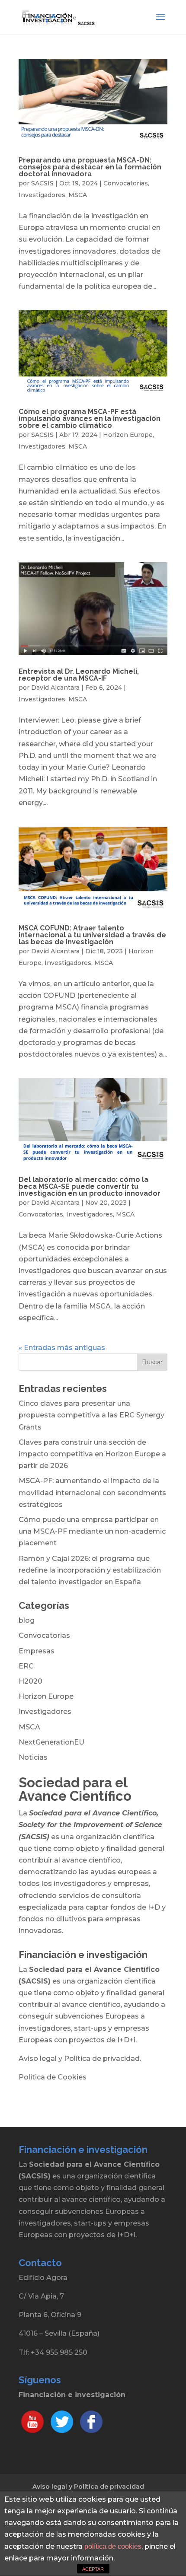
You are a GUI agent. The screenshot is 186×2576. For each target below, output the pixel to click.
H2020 (30, 1681)
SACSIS (42, 183)
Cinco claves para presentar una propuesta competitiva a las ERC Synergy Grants (91, 1415)
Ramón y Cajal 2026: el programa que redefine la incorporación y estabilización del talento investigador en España (90, 1570)
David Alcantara (55, 688)
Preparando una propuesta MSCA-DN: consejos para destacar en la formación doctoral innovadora (90, 167)
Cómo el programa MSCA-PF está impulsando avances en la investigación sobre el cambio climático (90, 419)
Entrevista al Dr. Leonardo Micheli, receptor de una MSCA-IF (79, 675)
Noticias (33, 1757)
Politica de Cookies (53, 2077)
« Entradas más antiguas (62, 1348)
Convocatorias (126, 183)
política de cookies (113, 2546)
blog (27, 1620)
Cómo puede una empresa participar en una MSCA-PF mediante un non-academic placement (92, 1531)
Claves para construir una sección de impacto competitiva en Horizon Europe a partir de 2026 (92, 1454)
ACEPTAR (93, 2569)
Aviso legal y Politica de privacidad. (80, 2059)
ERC (26, 1666)
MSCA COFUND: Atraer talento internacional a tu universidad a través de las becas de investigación (92, 935)
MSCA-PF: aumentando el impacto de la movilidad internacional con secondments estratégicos (92, 1492)
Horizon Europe (128, 435)
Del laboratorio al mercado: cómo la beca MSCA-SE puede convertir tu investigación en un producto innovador (90, 1186)
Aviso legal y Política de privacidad (88, 2487)
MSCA (78, 195)
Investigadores (42, 195)
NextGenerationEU (51, 1742)
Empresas (37, 1651)
